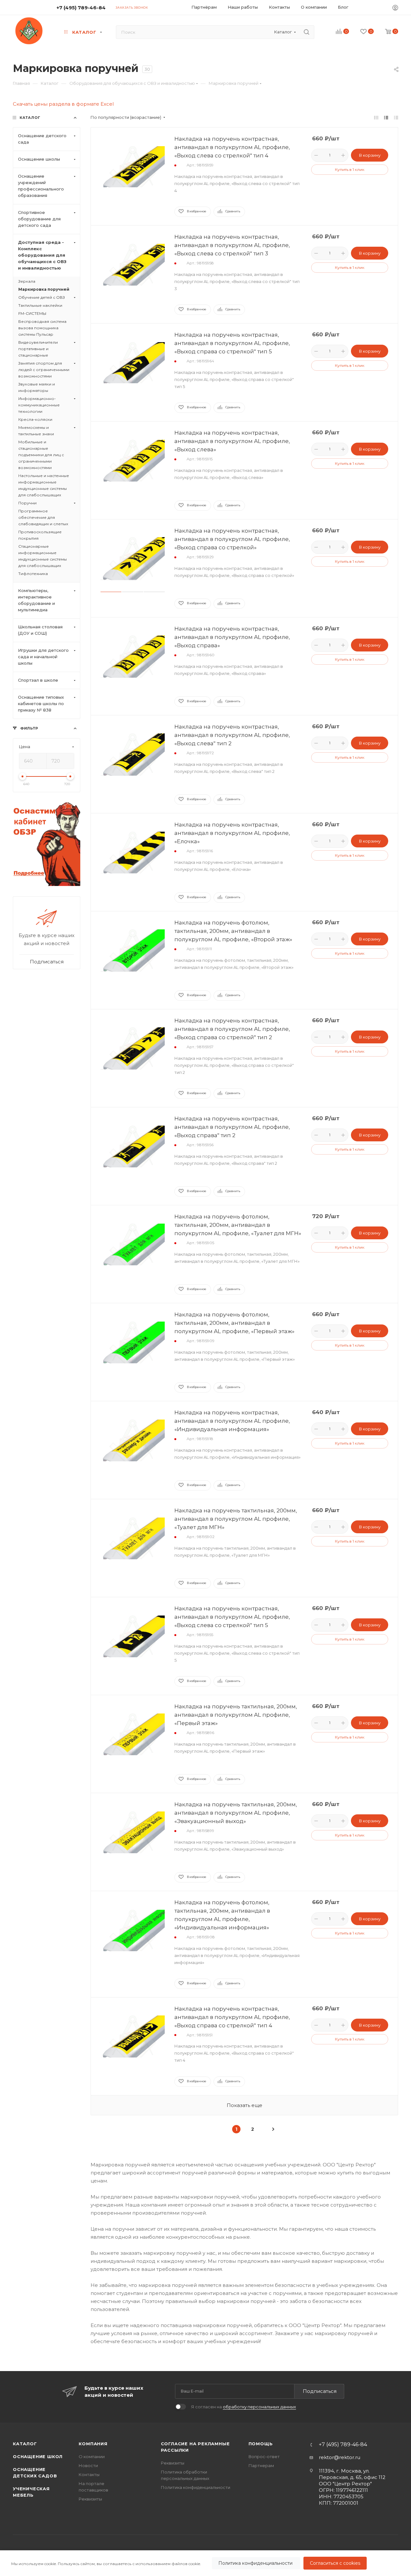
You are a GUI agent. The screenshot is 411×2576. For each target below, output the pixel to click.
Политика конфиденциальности (256, 2563)
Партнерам (261, 2465)
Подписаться (320, 2391)
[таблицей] (396, 117)
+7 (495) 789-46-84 (81, 8)
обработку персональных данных (259, 2407)
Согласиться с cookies (335, 2563)
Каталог (25, 2444)
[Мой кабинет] (395, 9)
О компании (92, 2456)
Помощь (261, 2444)
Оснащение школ (38, 2456)
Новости (88, 2465)
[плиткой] (376, 117)
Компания (93, 2444)
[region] (205, 2563)
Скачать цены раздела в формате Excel (63, 104)
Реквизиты (90, 2499)
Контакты (89, 2474)
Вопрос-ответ (264, 2456)
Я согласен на (244, 2407)
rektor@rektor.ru (340, 2457)
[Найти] (306, 32)
